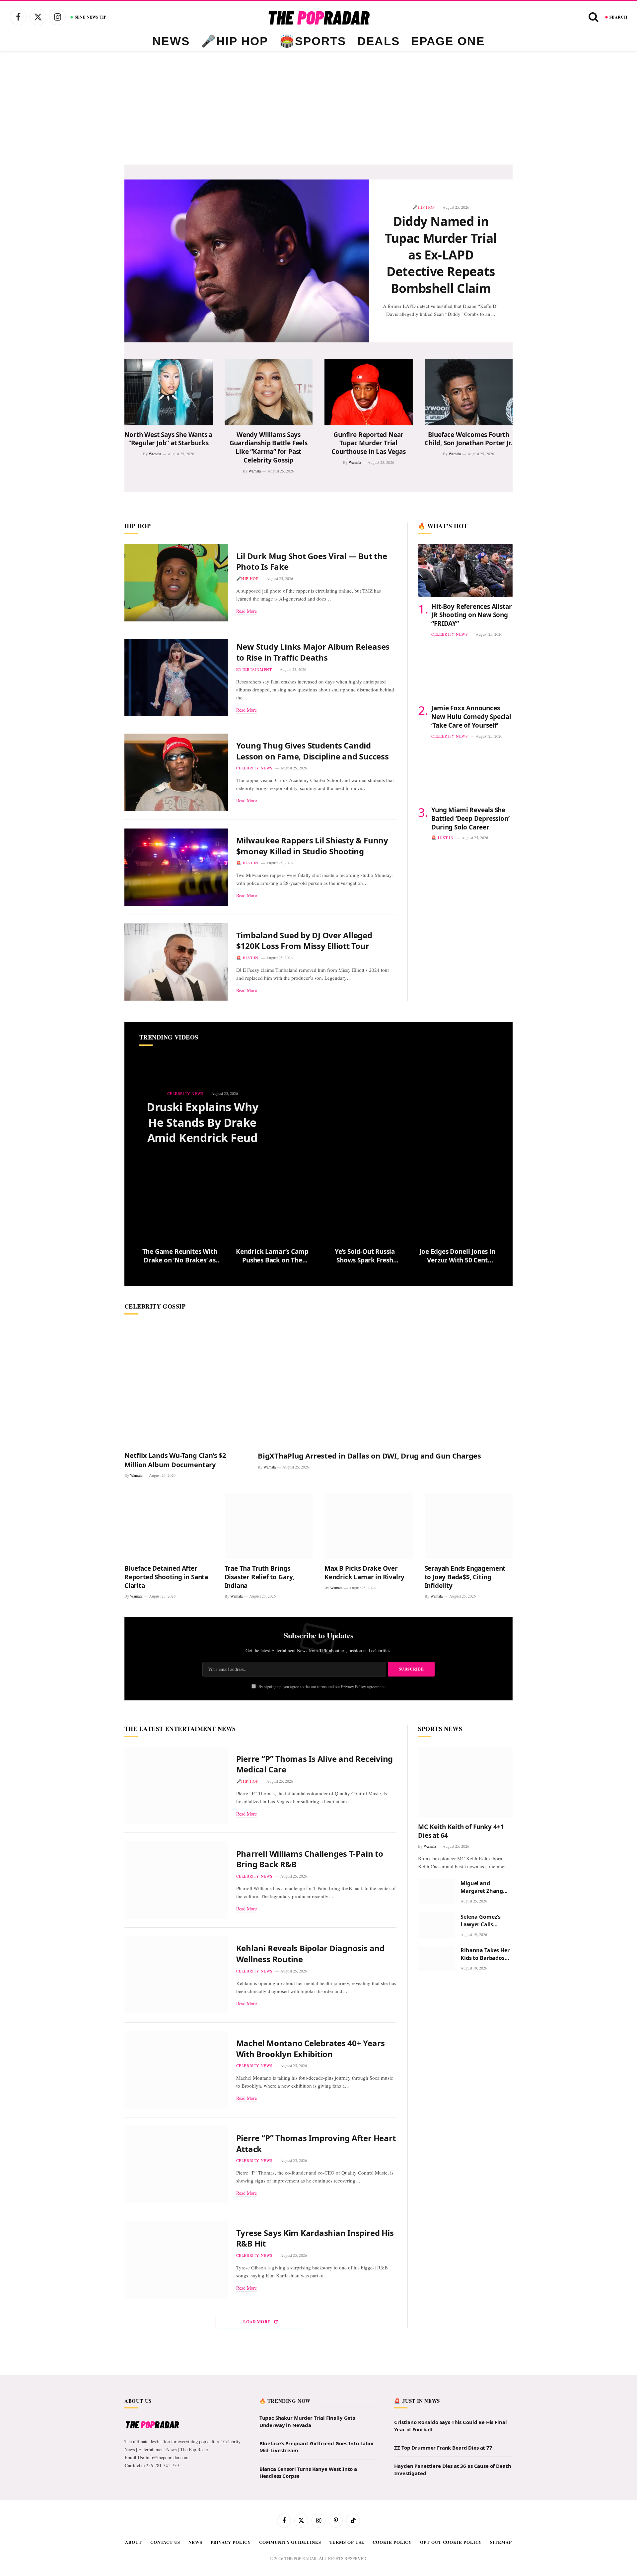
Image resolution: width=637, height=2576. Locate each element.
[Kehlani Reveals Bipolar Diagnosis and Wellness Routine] (176, 1975)
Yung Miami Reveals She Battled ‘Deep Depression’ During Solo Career (470, 819)
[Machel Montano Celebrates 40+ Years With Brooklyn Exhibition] (176, 2070)
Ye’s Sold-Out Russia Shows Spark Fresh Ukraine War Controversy (365, 1256)
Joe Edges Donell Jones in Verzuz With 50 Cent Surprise (457, 1256)
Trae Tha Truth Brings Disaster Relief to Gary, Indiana (259, 1577)
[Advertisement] (318, 115)
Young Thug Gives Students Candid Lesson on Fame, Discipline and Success (313, 751)
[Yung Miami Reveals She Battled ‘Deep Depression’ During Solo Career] (465, 774)
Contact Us (165, 2542)
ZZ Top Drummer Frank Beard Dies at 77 (443, 2448)
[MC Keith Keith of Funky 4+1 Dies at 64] (465, 1782)
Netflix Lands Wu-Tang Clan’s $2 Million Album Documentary (175, 1460)
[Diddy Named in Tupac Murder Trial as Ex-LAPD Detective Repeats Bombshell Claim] (247, 261)
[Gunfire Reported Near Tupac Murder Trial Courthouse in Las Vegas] (369, 392)
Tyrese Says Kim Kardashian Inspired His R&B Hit (315, 2238)
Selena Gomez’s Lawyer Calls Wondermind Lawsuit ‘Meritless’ (484, 1921)
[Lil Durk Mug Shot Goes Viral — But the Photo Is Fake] (176, 583)
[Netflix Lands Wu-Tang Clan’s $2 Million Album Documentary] (185, 1385)
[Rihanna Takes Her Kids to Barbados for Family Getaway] (436, 1959)
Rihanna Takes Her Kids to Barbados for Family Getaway (486, 1954)
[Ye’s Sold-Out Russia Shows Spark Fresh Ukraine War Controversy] (365, 1219)
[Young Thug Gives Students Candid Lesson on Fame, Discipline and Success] (176, 772)
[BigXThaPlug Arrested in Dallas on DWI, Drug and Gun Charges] (385, 1385)
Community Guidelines (290, 2542)
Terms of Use (347, 2542)
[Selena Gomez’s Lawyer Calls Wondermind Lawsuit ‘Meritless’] (436, 1925)
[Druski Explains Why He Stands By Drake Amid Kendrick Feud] (387, 1118)
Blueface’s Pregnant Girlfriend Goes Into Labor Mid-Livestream (317, 2447)
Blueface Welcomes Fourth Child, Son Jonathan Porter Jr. (468, 439)
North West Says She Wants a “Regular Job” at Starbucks (168, 439)
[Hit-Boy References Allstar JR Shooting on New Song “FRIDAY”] (465, 570)
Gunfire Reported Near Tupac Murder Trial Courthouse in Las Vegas (369, 443)
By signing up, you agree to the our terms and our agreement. (322, 1687)
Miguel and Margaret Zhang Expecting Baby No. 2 (486, 1887)
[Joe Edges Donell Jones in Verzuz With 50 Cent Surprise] (457, 1219)
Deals (379, 41)
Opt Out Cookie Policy (451, 2542)
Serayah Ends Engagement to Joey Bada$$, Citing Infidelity (465, 1577)
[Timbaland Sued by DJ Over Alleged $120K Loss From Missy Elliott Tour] (176, 962)
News (171, 41)
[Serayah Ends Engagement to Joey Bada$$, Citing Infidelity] (469, 1526)
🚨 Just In (247, 863)
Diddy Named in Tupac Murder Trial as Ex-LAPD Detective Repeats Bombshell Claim (441, 255)
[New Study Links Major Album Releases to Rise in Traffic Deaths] (176, 678)
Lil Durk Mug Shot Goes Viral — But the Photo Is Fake (312, 562)
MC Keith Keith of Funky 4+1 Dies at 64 (461, 1831)
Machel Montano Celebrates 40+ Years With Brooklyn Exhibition (311, 2049)
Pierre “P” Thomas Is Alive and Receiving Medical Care (315, 1764)
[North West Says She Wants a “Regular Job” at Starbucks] (169, 392)
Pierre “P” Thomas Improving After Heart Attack (316, 2144)
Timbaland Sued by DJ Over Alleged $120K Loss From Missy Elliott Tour (304, 941)
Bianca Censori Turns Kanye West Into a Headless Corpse (308, 2472)
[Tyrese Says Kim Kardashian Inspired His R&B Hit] (176, 2259)
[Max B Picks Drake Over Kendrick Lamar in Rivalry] (369, 1526)
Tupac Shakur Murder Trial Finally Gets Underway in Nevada (307, 2421)
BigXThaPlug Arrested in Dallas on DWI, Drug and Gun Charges (369, 1456)
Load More (257, 2321)
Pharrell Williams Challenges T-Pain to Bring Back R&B (310, 1859)
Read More (247, 611)
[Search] (594, 17)
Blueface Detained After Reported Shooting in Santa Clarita (166, 1577)
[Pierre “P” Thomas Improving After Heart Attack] (176, 2165)
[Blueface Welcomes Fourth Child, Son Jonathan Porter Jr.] (469, 392)
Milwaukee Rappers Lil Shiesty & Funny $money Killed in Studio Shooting (312, 846)
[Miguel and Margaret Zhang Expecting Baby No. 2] (436, 1892)
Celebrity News (254, 768)
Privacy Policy (354, 1687)
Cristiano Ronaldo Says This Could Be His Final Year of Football (450, 2426)
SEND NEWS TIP (90, 17)
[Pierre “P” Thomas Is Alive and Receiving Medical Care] (176, 1786)
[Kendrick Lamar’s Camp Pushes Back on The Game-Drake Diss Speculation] (272, 1219)
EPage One (448, 41)
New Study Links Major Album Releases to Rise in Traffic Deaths (313, 652)
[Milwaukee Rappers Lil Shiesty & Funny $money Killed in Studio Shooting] (176, 867)
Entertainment (254, 669)
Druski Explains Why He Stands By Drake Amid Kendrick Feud (203, 1122)
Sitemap (501, 2542)
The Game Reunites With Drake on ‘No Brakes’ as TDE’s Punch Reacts (180, 1256)
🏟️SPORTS (313, 41)
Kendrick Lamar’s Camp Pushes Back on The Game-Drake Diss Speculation (272, 1256)
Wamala (155, 454)
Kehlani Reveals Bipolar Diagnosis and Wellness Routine (310, 1954)
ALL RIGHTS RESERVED (343, 2558)
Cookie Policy (392, 2542)
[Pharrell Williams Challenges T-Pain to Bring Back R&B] (176, 1880)
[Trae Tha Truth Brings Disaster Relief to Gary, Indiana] (269, 1526)
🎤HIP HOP (235, 41)
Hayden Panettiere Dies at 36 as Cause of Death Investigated (453, 2469)
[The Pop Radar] (319, 17)
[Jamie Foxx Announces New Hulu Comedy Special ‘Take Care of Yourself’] (465, 672)
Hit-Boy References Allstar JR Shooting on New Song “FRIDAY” (471, 615)
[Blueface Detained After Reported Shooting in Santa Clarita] (169, 1526)
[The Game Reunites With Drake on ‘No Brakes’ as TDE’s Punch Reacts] (180, 1219)
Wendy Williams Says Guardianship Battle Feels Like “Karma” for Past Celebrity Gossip (269, 448)
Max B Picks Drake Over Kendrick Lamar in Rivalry (364, 1573)
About (134, 2542)
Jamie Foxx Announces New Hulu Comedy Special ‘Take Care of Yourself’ (471, 717)
